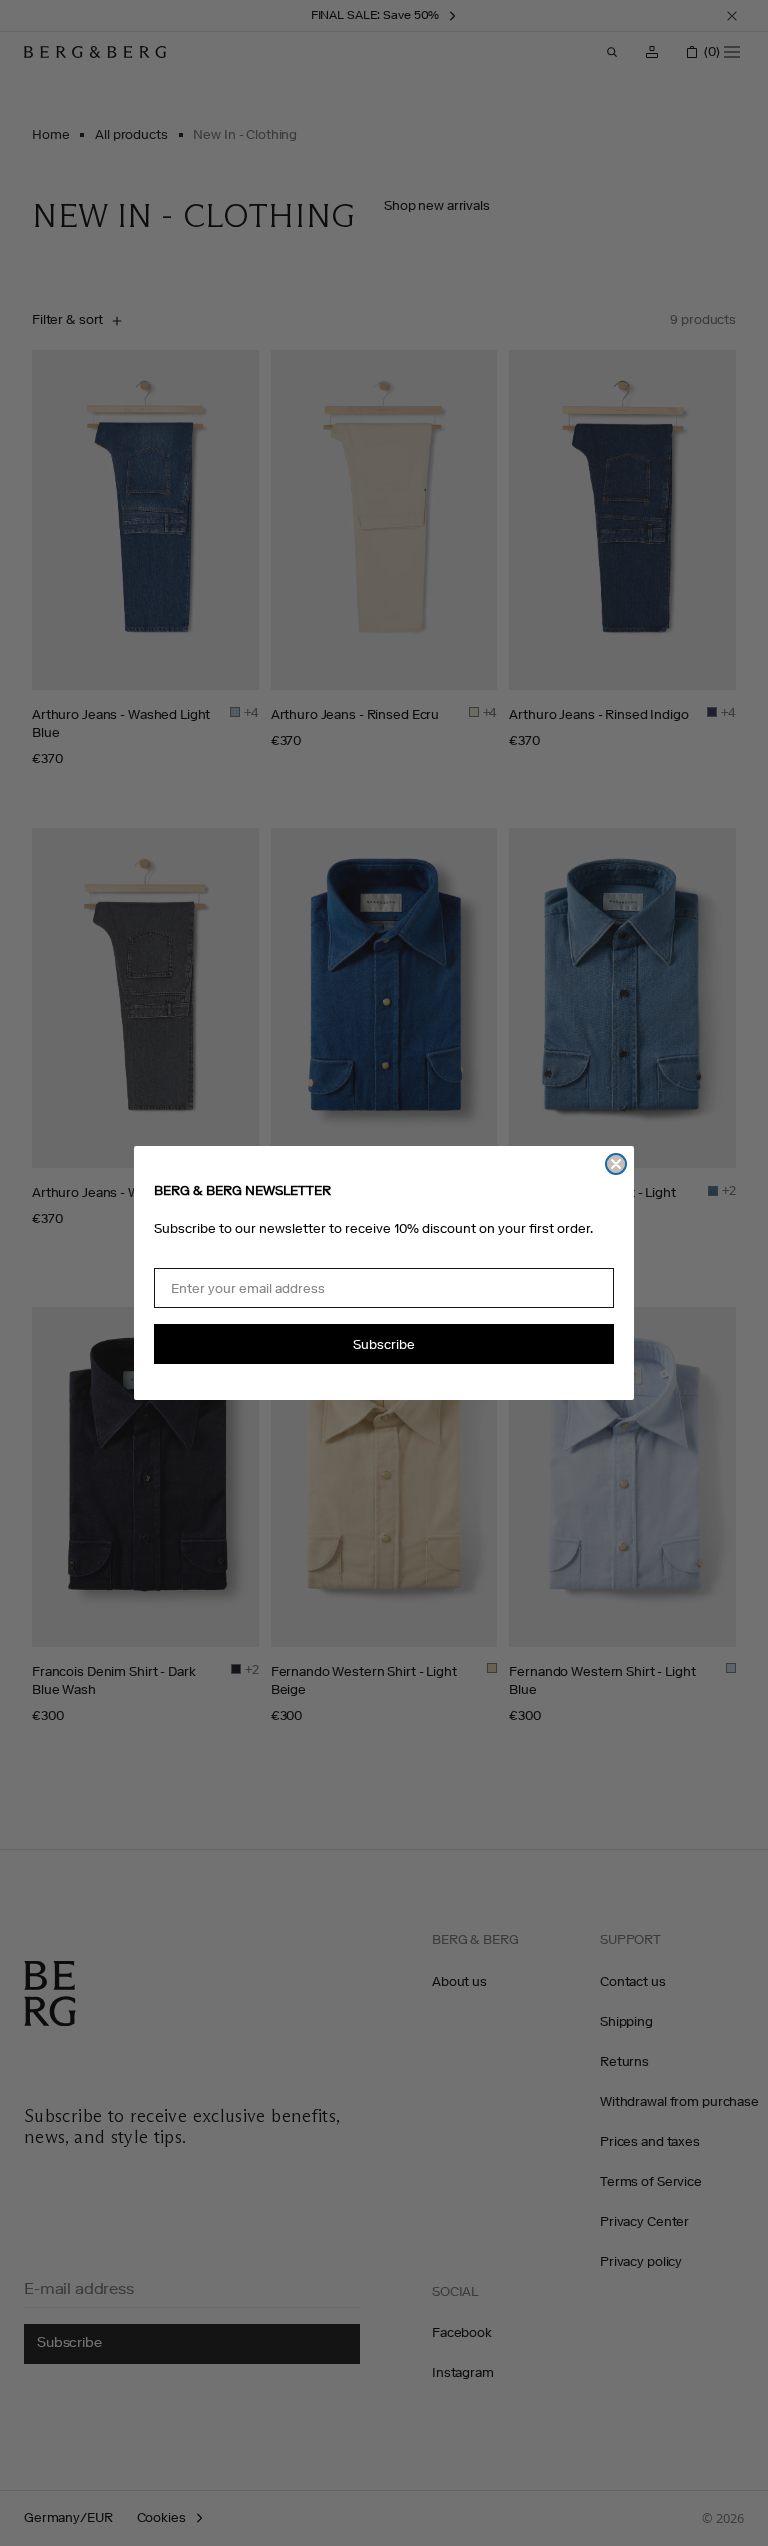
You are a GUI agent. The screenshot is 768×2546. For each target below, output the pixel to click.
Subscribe (384, 1344)
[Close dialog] (616, 1164)
